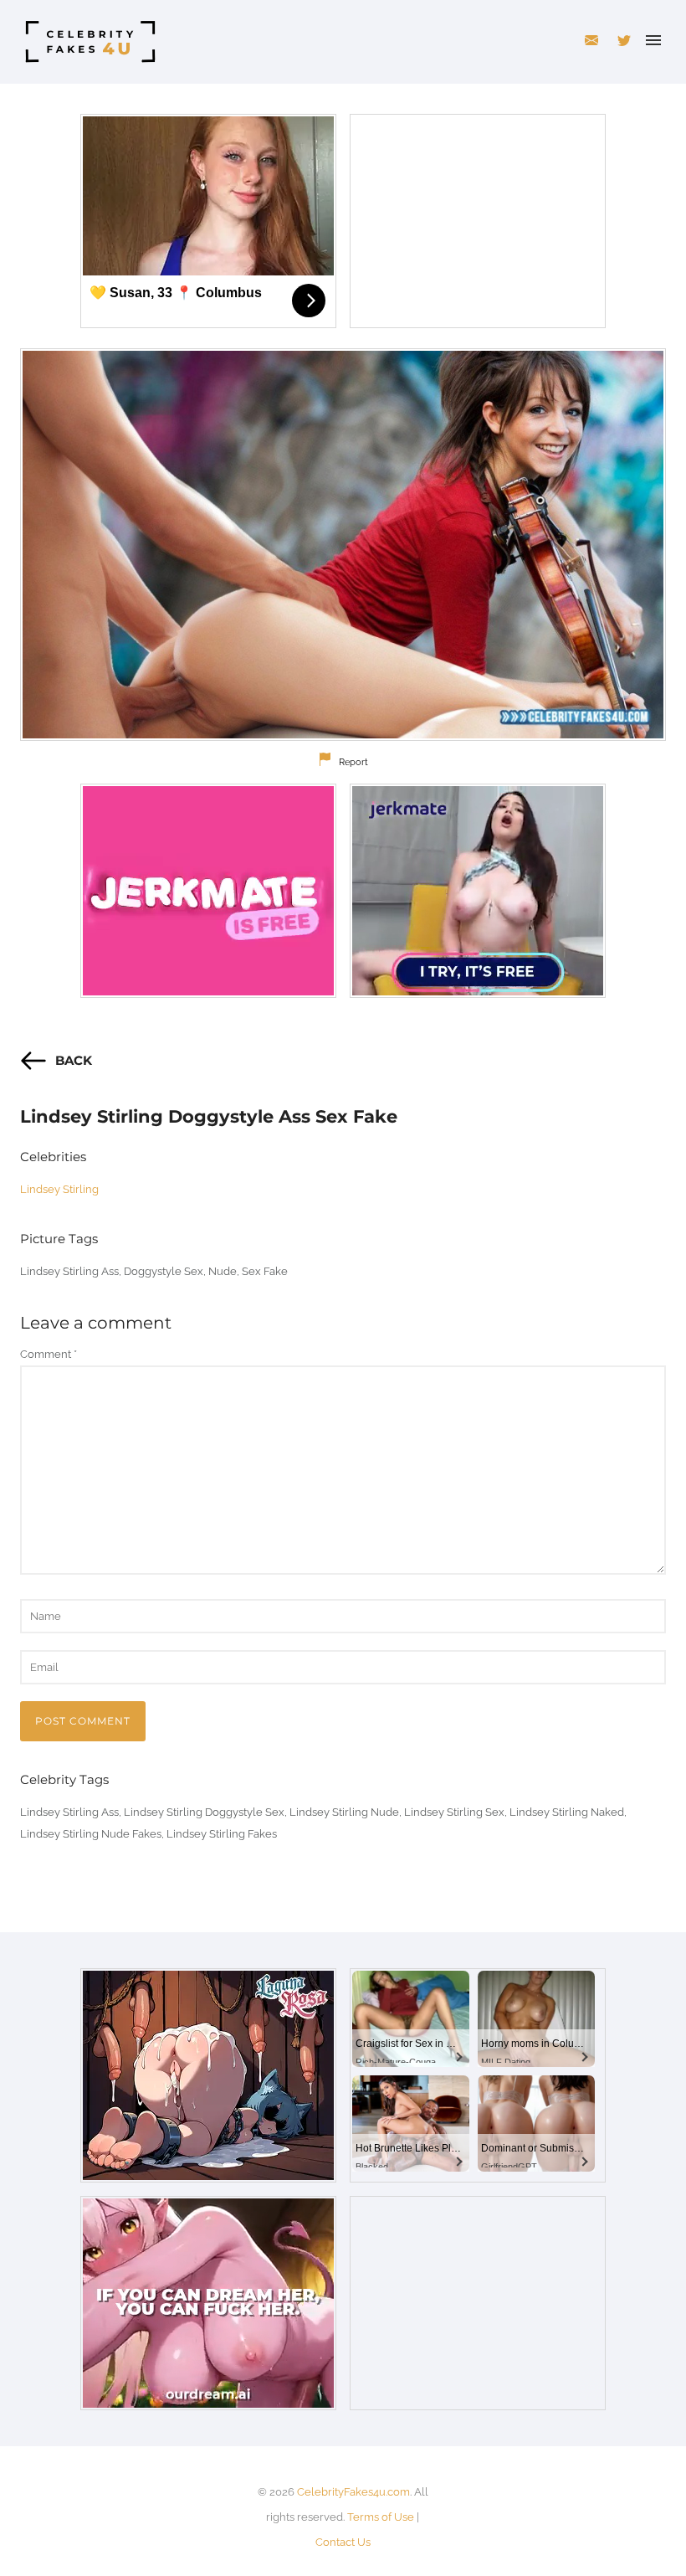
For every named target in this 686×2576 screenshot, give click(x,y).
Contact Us (343, 2542)
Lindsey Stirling (59, 1189)
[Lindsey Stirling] (343, 545)
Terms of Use (381, 2517)
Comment (49, 1354)
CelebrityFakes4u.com (353, 2492)
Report (353, 762)
